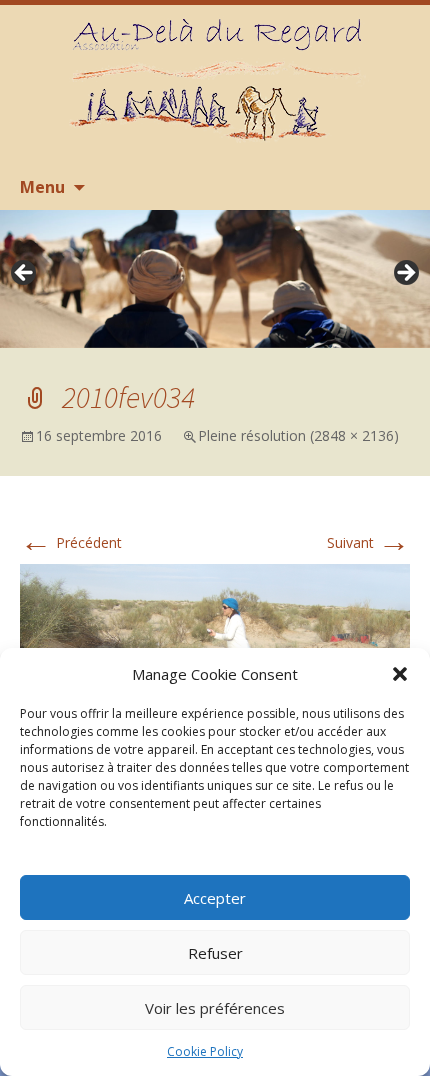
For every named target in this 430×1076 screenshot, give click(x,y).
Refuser (215, 953)
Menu (42, 187)
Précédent (71, 542)
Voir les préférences (215, 1008)
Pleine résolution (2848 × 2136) (298, 435)
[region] (215, 279)
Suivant (368, 542)
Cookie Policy (205, 1051)
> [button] (405, 274)
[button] (400, 674)
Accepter (215, 898)
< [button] (25, 274)
